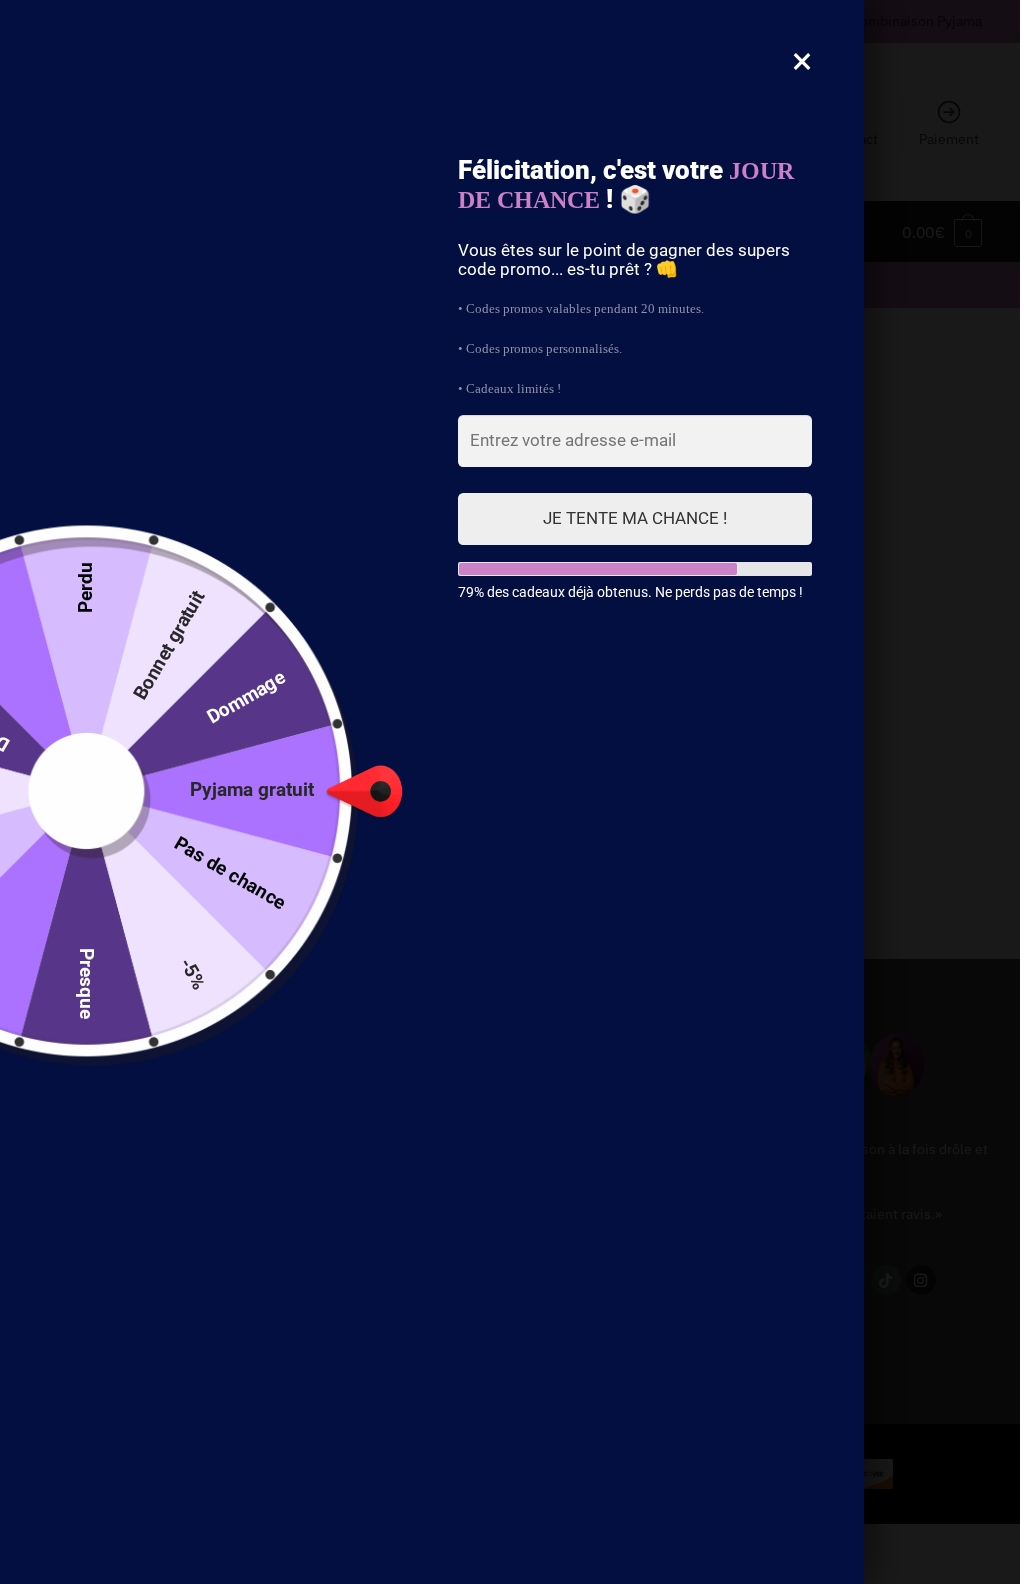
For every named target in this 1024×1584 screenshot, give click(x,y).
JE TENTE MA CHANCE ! (635, 518)
